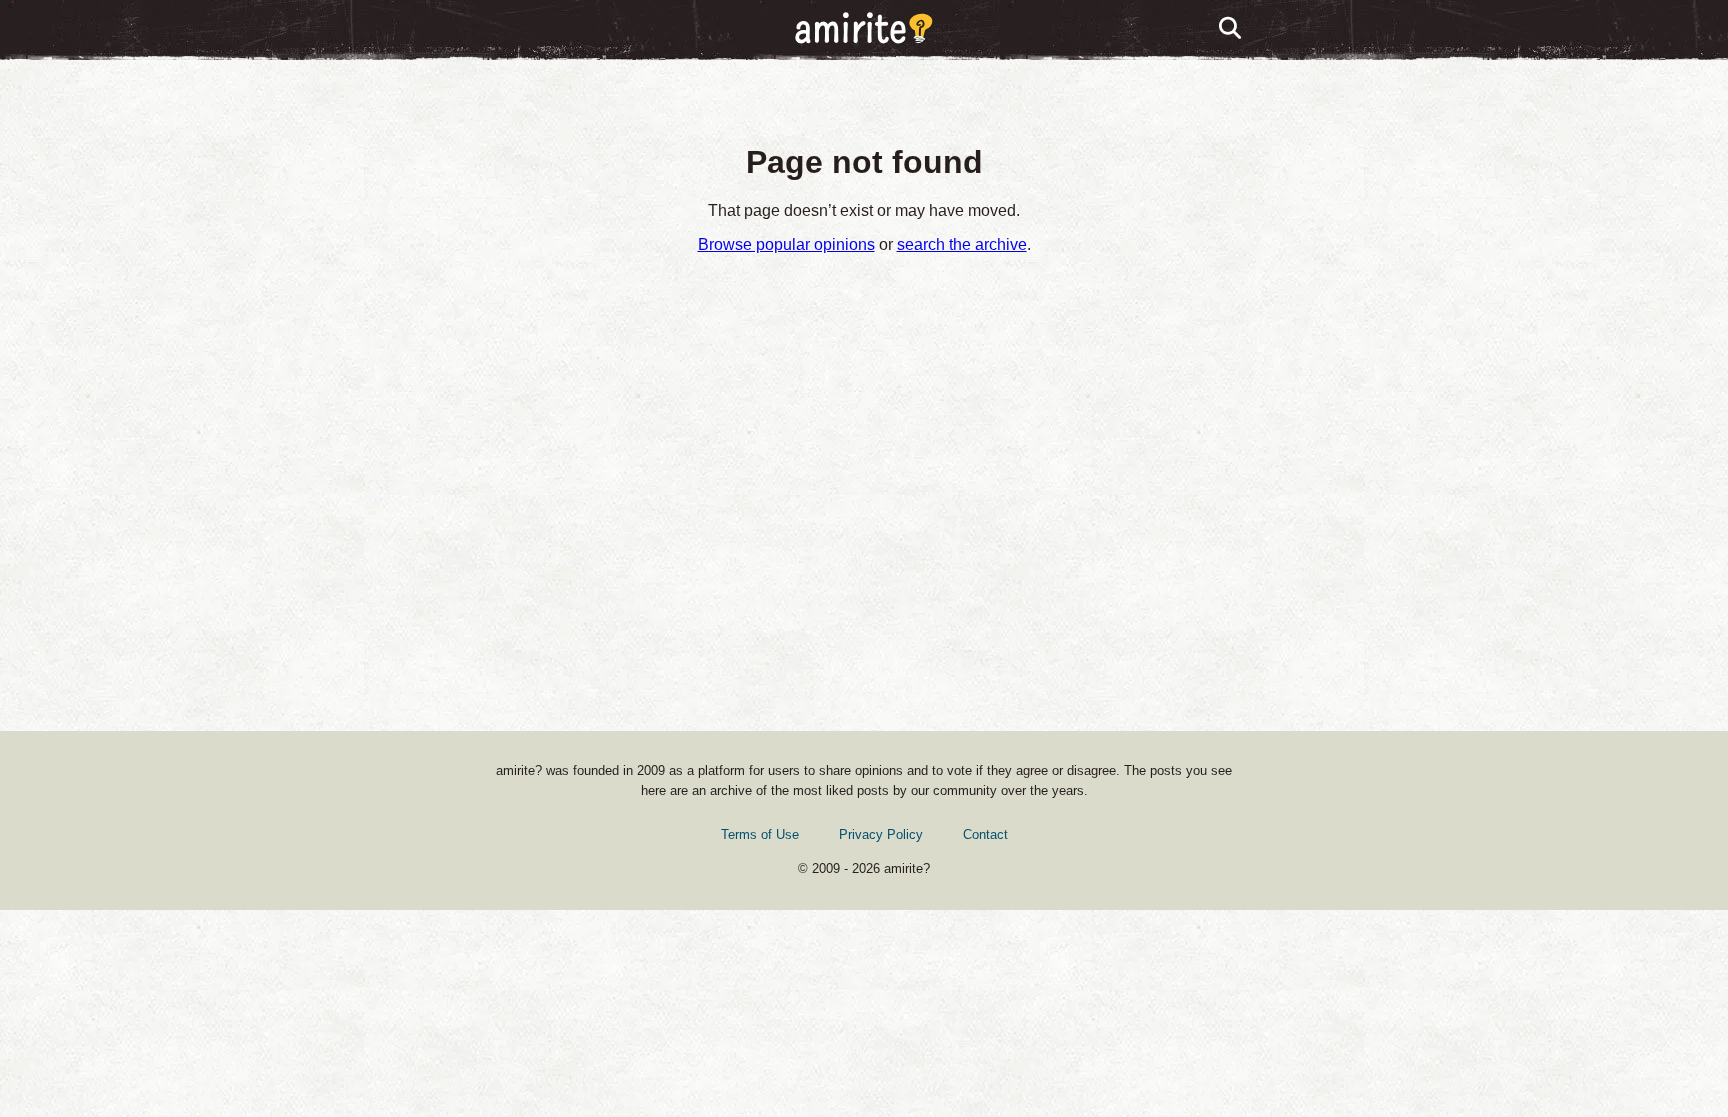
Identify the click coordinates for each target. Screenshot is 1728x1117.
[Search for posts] (1231, 29)
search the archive (962, 244)
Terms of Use (760, 834)
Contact (985, 834)
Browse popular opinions (786, 244)
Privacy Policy (881, 834)
